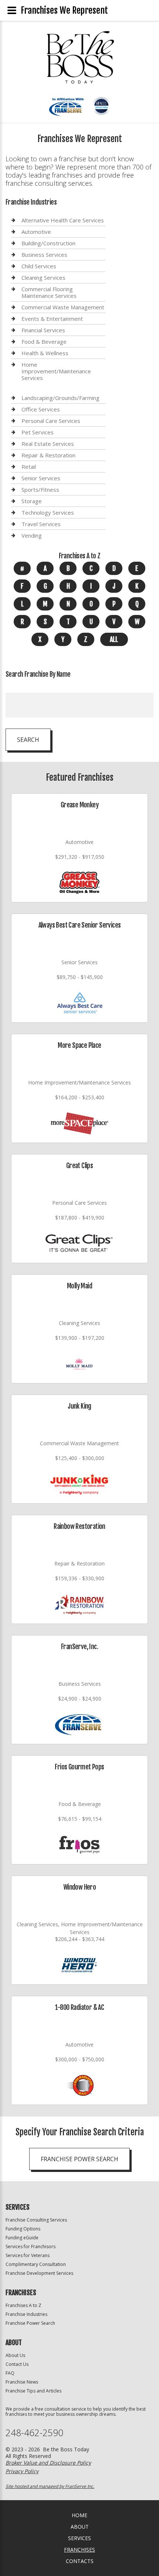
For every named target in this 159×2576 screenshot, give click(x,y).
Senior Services (41, 478)
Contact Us (17, 2364)
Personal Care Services (51, 421)
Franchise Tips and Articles (33, 2391)
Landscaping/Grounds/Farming (60, 398)
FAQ (10, 2373)
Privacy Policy (22, 2471)
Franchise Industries (26, 2314)
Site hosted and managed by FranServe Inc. (50, 2486)
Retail (29, 467)
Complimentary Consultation (36, 2264)
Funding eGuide (22, 2238)
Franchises (79, 2550)
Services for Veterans (28, 2255)
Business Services (44, 255)
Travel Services (41, 524)
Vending (32, 535)
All (114, 639)
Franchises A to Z (23, 2305)
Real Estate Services (48, 444)
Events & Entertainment (52, 319)
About (80, 2527)
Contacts (80, 2561)
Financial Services (43, 330)
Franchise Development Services (39, 2273)
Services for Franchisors (31, 2247)
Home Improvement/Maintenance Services (56, 371)
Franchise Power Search (79, 2159)
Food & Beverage (44, 342)
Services (79, 2538)
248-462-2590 (34, 2433)
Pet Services (38, 432)
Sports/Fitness (40, 490)
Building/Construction (48, 243)
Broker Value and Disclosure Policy (48, 2463)
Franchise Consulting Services (36, 2220)
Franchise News (22, 2382)
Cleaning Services (43, 278)
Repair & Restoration (48, 455)
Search (28, 740)
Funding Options (23, 2229)
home (79, 2515)
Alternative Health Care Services (63, 220)
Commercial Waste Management (63, 307)
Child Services (39, 266)
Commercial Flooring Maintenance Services (49, 292)
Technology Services (48, 512)
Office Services (41, 409)
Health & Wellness (45, 353)
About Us (15, 2355)
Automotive (36, 232)
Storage (32, 501)
